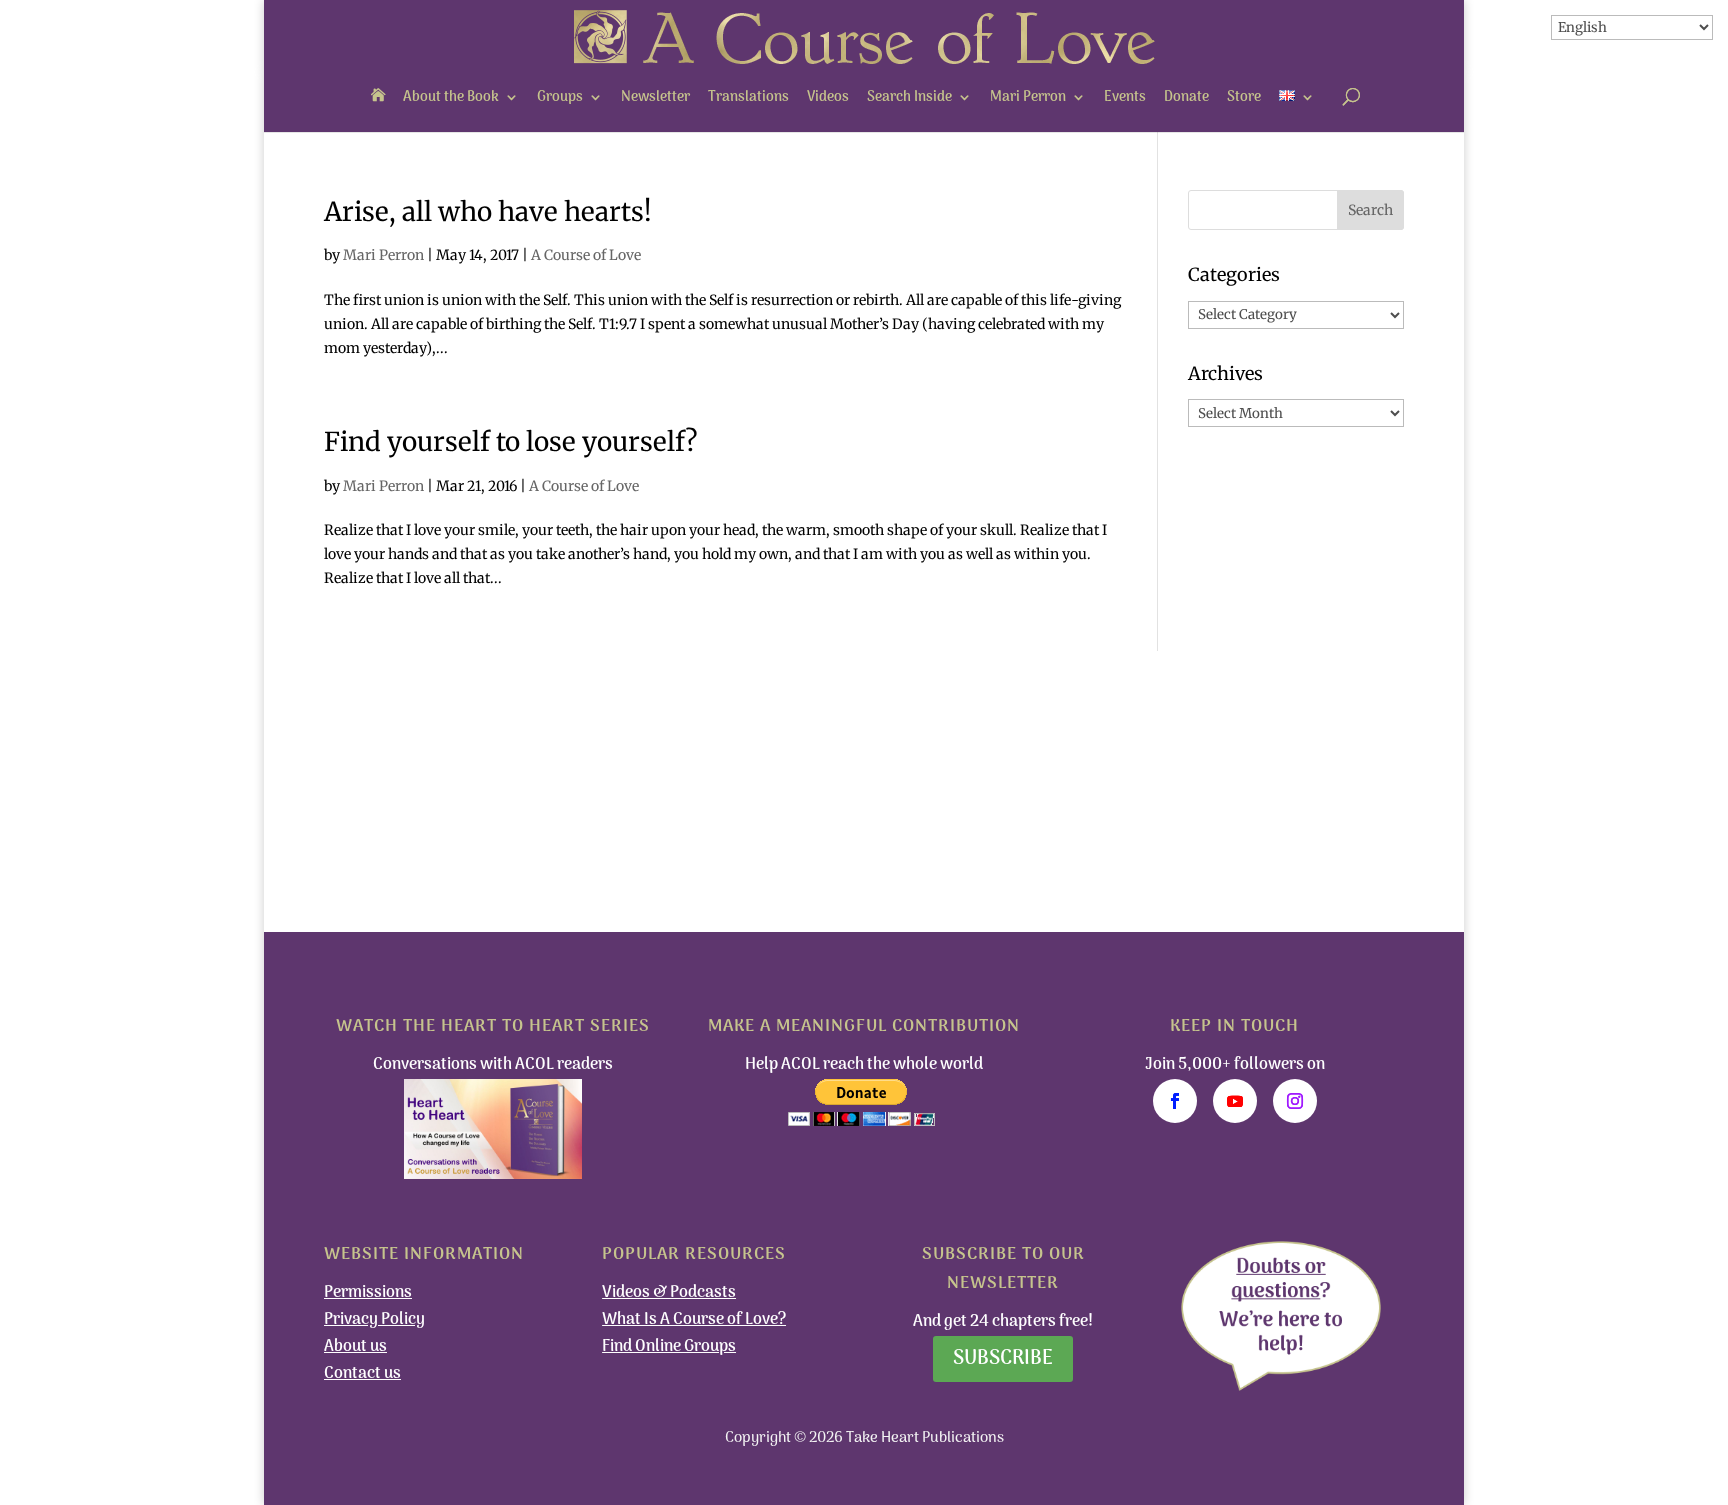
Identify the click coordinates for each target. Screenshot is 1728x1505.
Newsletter (655, 97)
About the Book (451, 97)
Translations (748, 97)
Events (1125, 97)
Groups (560, 97)
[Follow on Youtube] (1235, 1101)
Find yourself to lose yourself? (511, 441)
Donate (1186, 97)
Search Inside (909, 97)
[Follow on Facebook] (1175, 1101)
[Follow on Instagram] (1295, 1101)
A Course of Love (586, 255)
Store (1244, 97)
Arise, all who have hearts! (488, 211)
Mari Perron (1028, 97)
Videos (828, 97)
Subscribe (1003, 1359)
